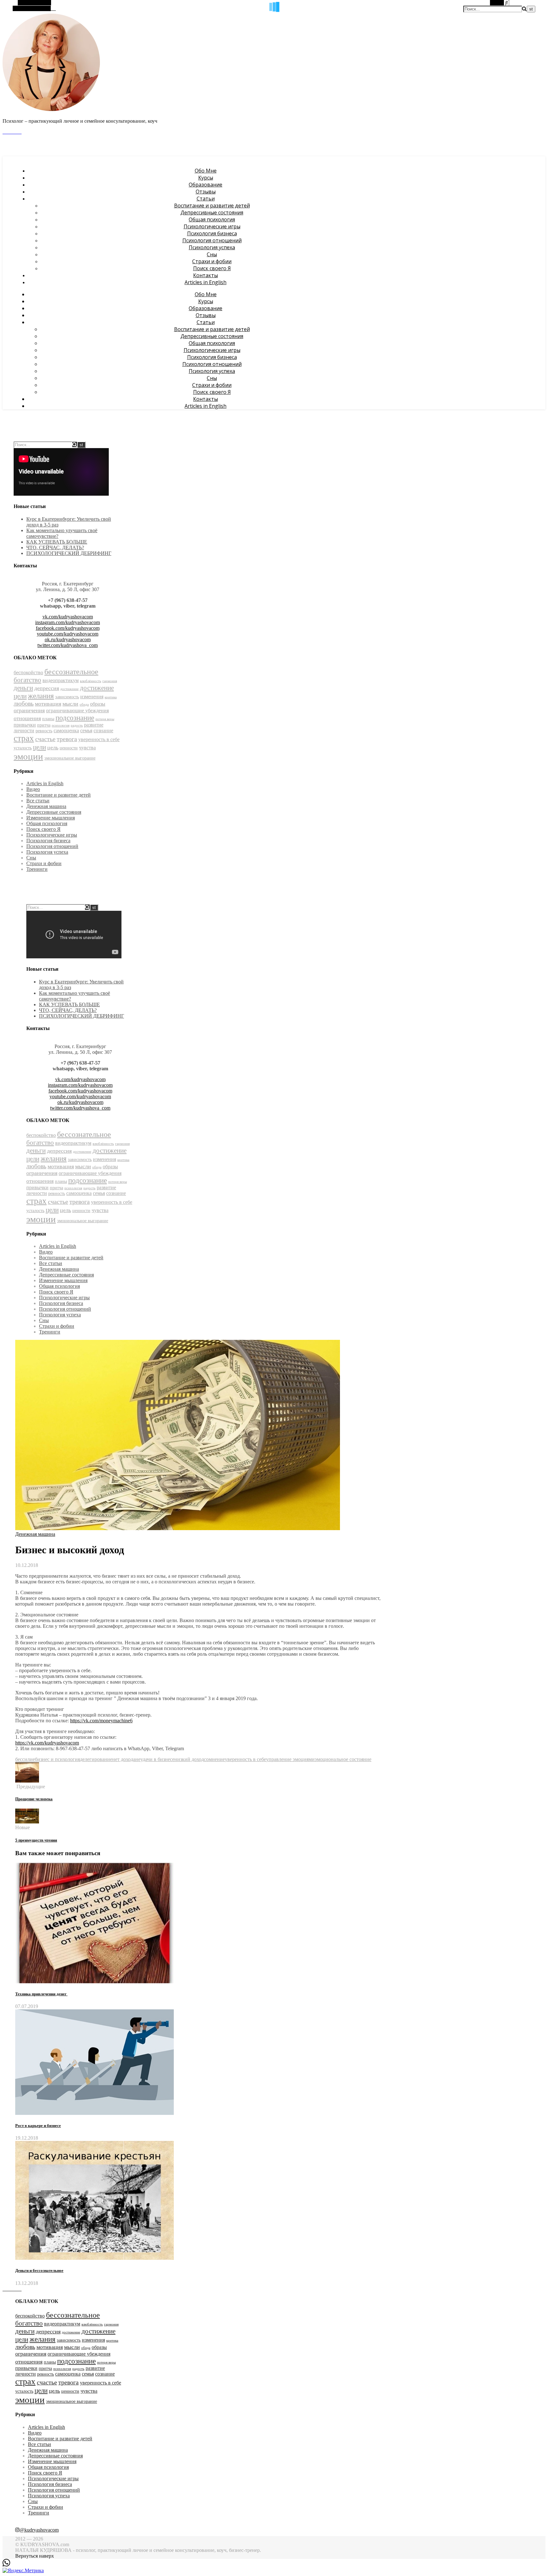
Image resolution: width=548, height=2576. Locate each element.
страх (24, 738)
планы (48, 719)
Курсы (206, 178)
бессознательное (71, 672)
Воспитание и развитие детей (212, 205)
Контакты (205, 275)
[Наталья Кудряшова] (51, 110)
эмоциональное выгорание (70, 758)
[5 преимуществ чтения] (27, 1822)
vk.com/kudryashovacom (68, 617)
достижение (69, 689)
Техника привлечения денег (41, 1994)
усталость (23, 748)
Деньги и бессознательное (39, 2270)
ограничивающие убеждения (77, 711)
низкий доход (189, 1759)
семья (86, 730)
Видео (33, 789)
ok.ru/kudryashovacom (68, 639)
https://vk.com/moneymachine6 (101, 1721)
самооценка (66, 730)
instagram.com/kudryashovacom (68, 622)
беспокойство (28, 672)
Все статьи (38, 801)
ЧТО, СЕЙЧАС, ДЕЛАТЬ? (55, 548)
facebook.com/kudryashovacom (68, 628)
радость (77, 725)
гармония (110, 681)
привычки (25, 725)
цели (39, 747)
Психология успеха (212, 247)
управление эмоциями (290, 1759)
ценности (69, 748)
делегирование (96, 1759)
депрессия (47, 688)
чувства (87, 748)
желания (41, 696)
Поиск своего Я (212, 268)
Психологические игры (212, 226)
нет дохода (124, 1759)
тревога (67, 739)
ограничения (29, 710)
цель (53, 747)
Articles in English (205, 282)
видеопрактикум (61, 680)
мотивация (48, 704)
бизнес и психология (57, 1759)
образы (98, 704)
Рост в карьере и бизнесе (38, 2126)
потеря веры (105, 719)
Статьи (206, 199)
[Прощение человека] (27, 1781)
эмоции (28, 756)
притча (44, 725)
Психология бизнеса (212, 233)
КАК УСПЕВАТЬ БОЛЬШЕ (57, 542)
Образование (205, 185)
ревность (44, 731)
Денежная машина (46, 806)
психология (61, 725)
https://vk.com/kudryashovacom (47, 1743)
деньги (23, 688)
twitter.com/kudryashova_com (68, 645)
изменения (92, 697)
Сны (212, 254)
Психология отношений (212, 240)
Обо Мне (206, 171)
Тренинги (37, 869)
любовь (24, 704)
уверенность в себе (99, 739)
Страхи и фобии (212, 261)
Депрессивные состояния (212, 212)
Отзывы (206, 192)
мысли (70, 704)
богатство (27, 680)
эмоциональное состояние (343, 1759)
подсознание (75, 718)
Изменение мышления (51, 818)
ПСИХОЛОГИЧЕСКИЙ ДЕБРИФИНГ (69, 553)
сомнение (214, 1759)
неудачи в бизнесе (155, 1759)
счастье (45, 739)
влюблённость (91, 681)
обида (84, 704)
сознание (103, 730)
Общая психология (212, 219)
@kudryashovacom (39, 2530)
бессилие (25, 1759)
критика (111, 697)
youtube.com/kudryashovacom (68, 634)
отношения (27, 718)
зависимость (67, 697)
